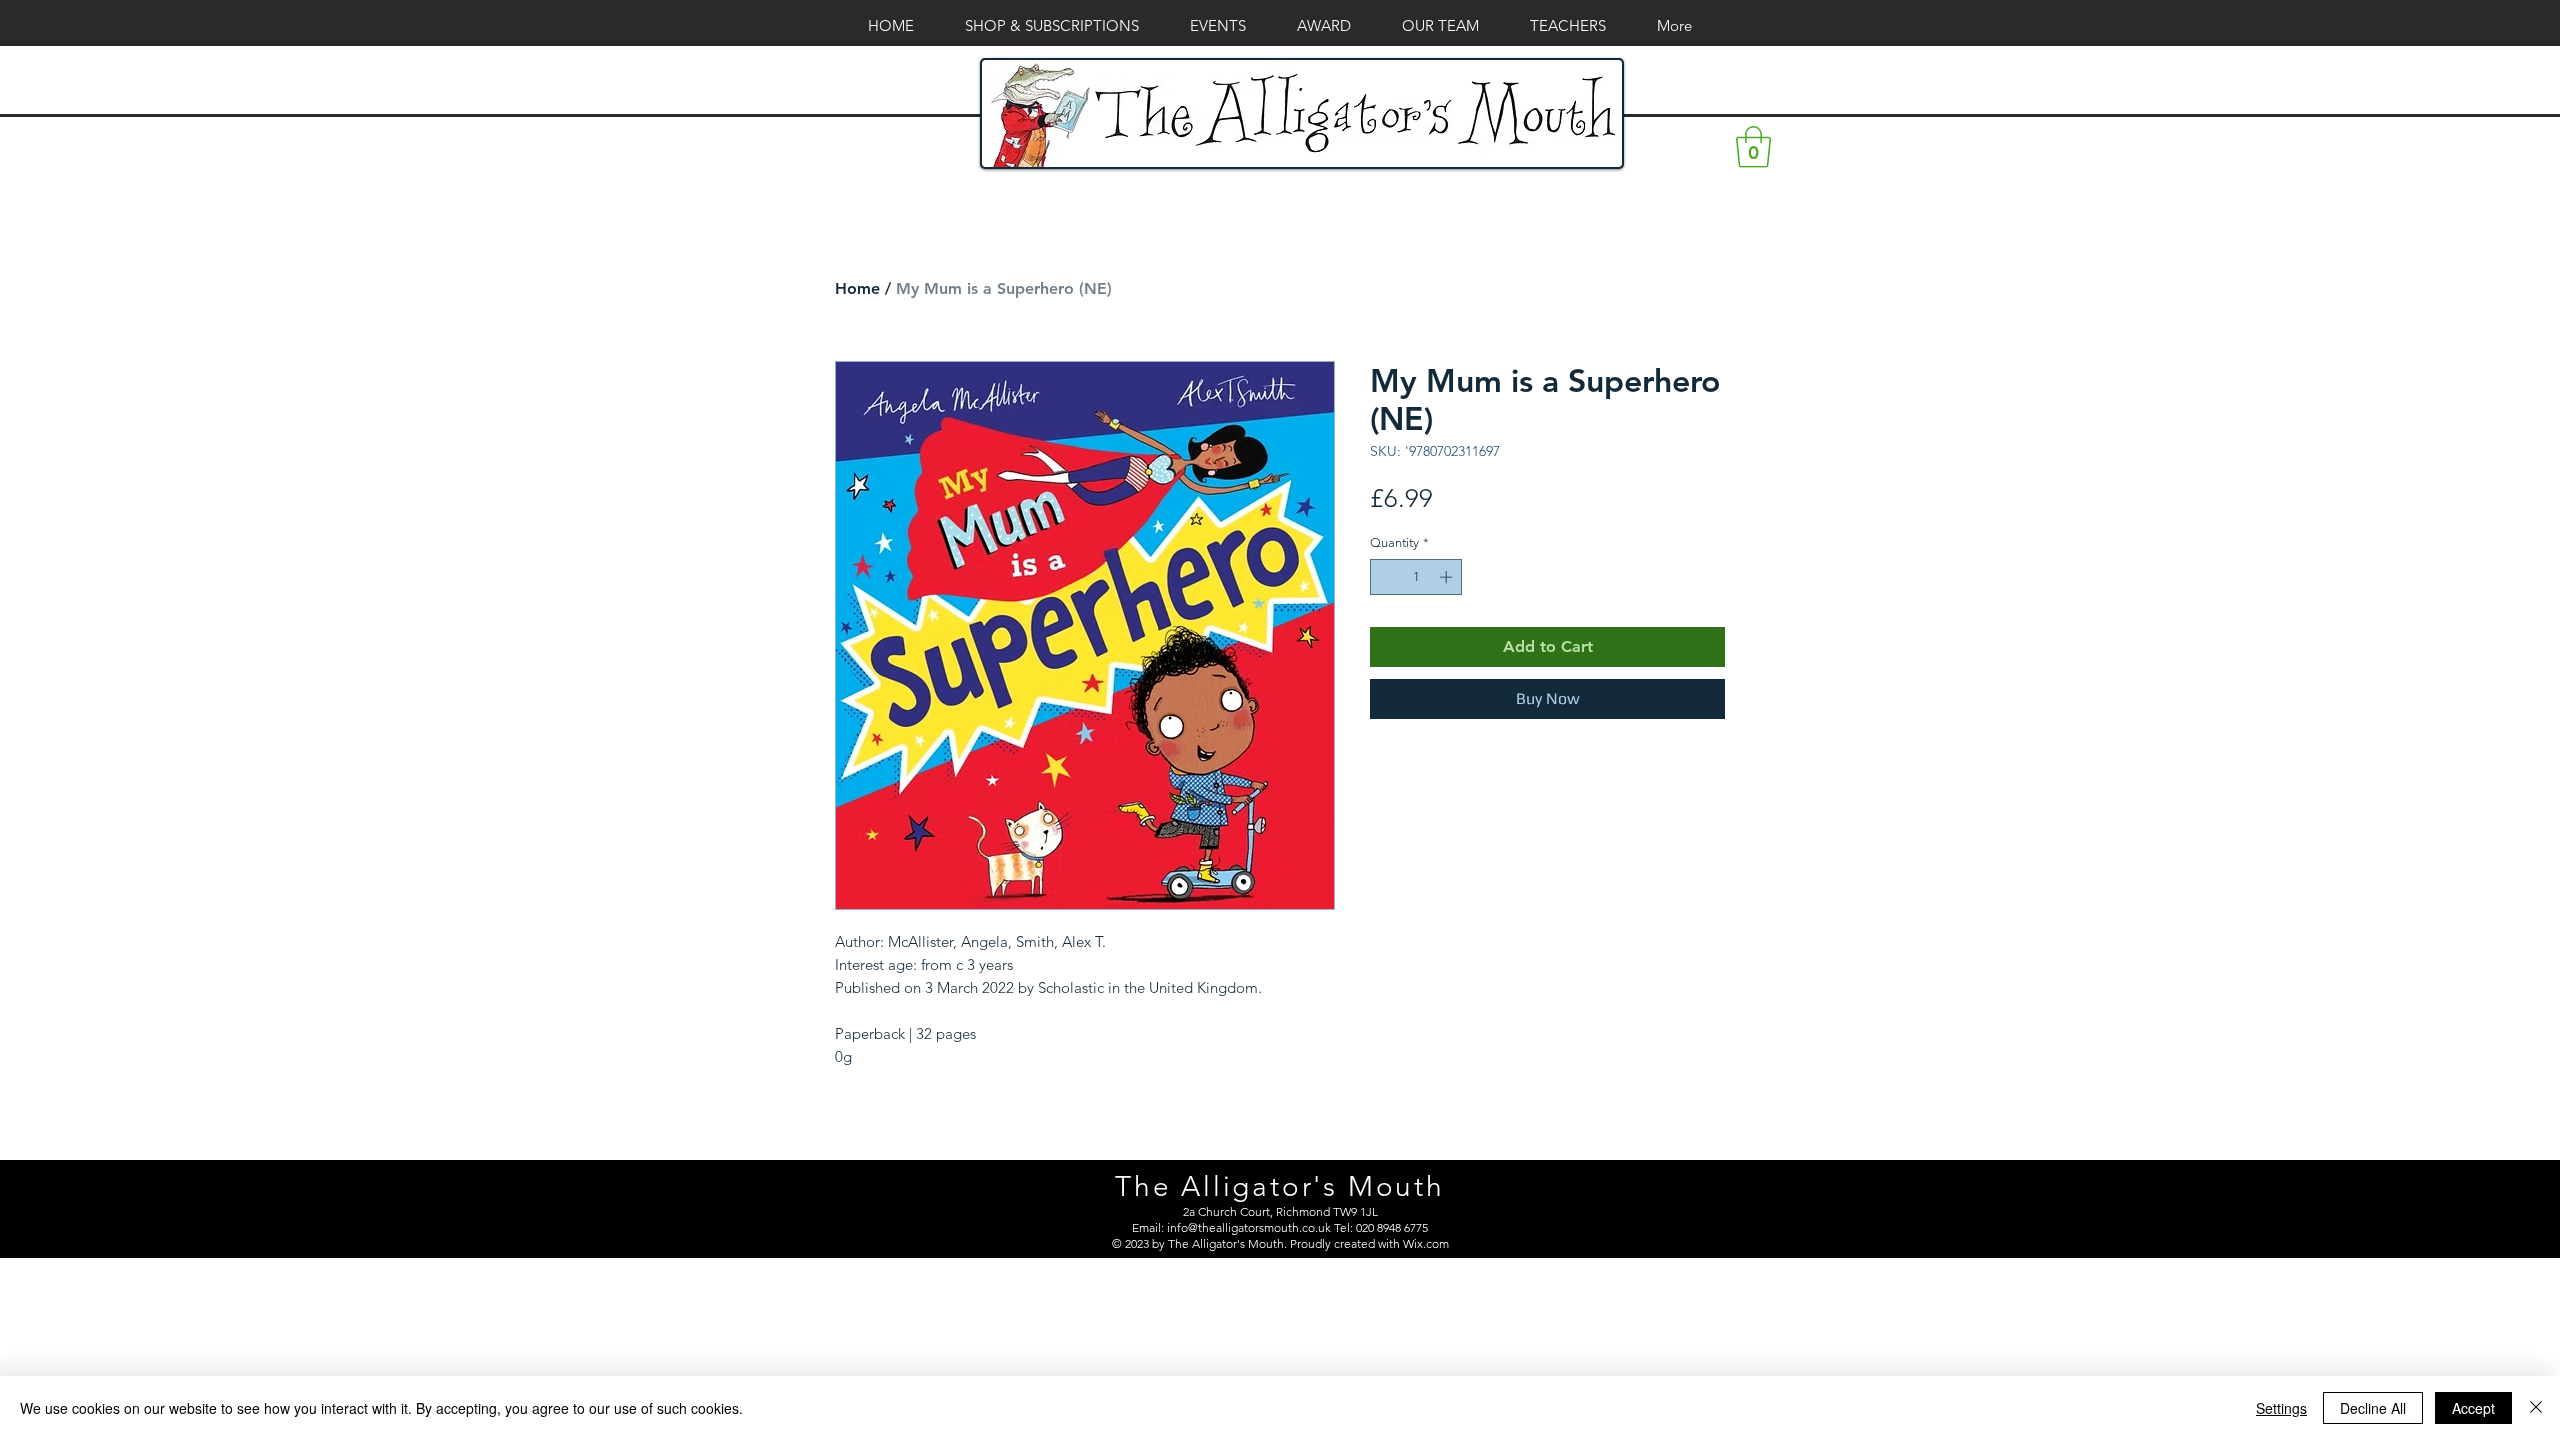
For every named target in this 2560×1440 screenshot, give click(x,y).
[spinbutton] (1416, 577)
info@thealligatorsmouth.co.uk (1249, 1227)
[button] (1753, 147)
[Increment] (1448, 577)
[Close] (2536, 1408)
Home (857, 288)
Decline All (2373, 1408)
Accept (2473, 1408)
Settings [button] (2281, 1408)
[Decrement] (1385, 577)
